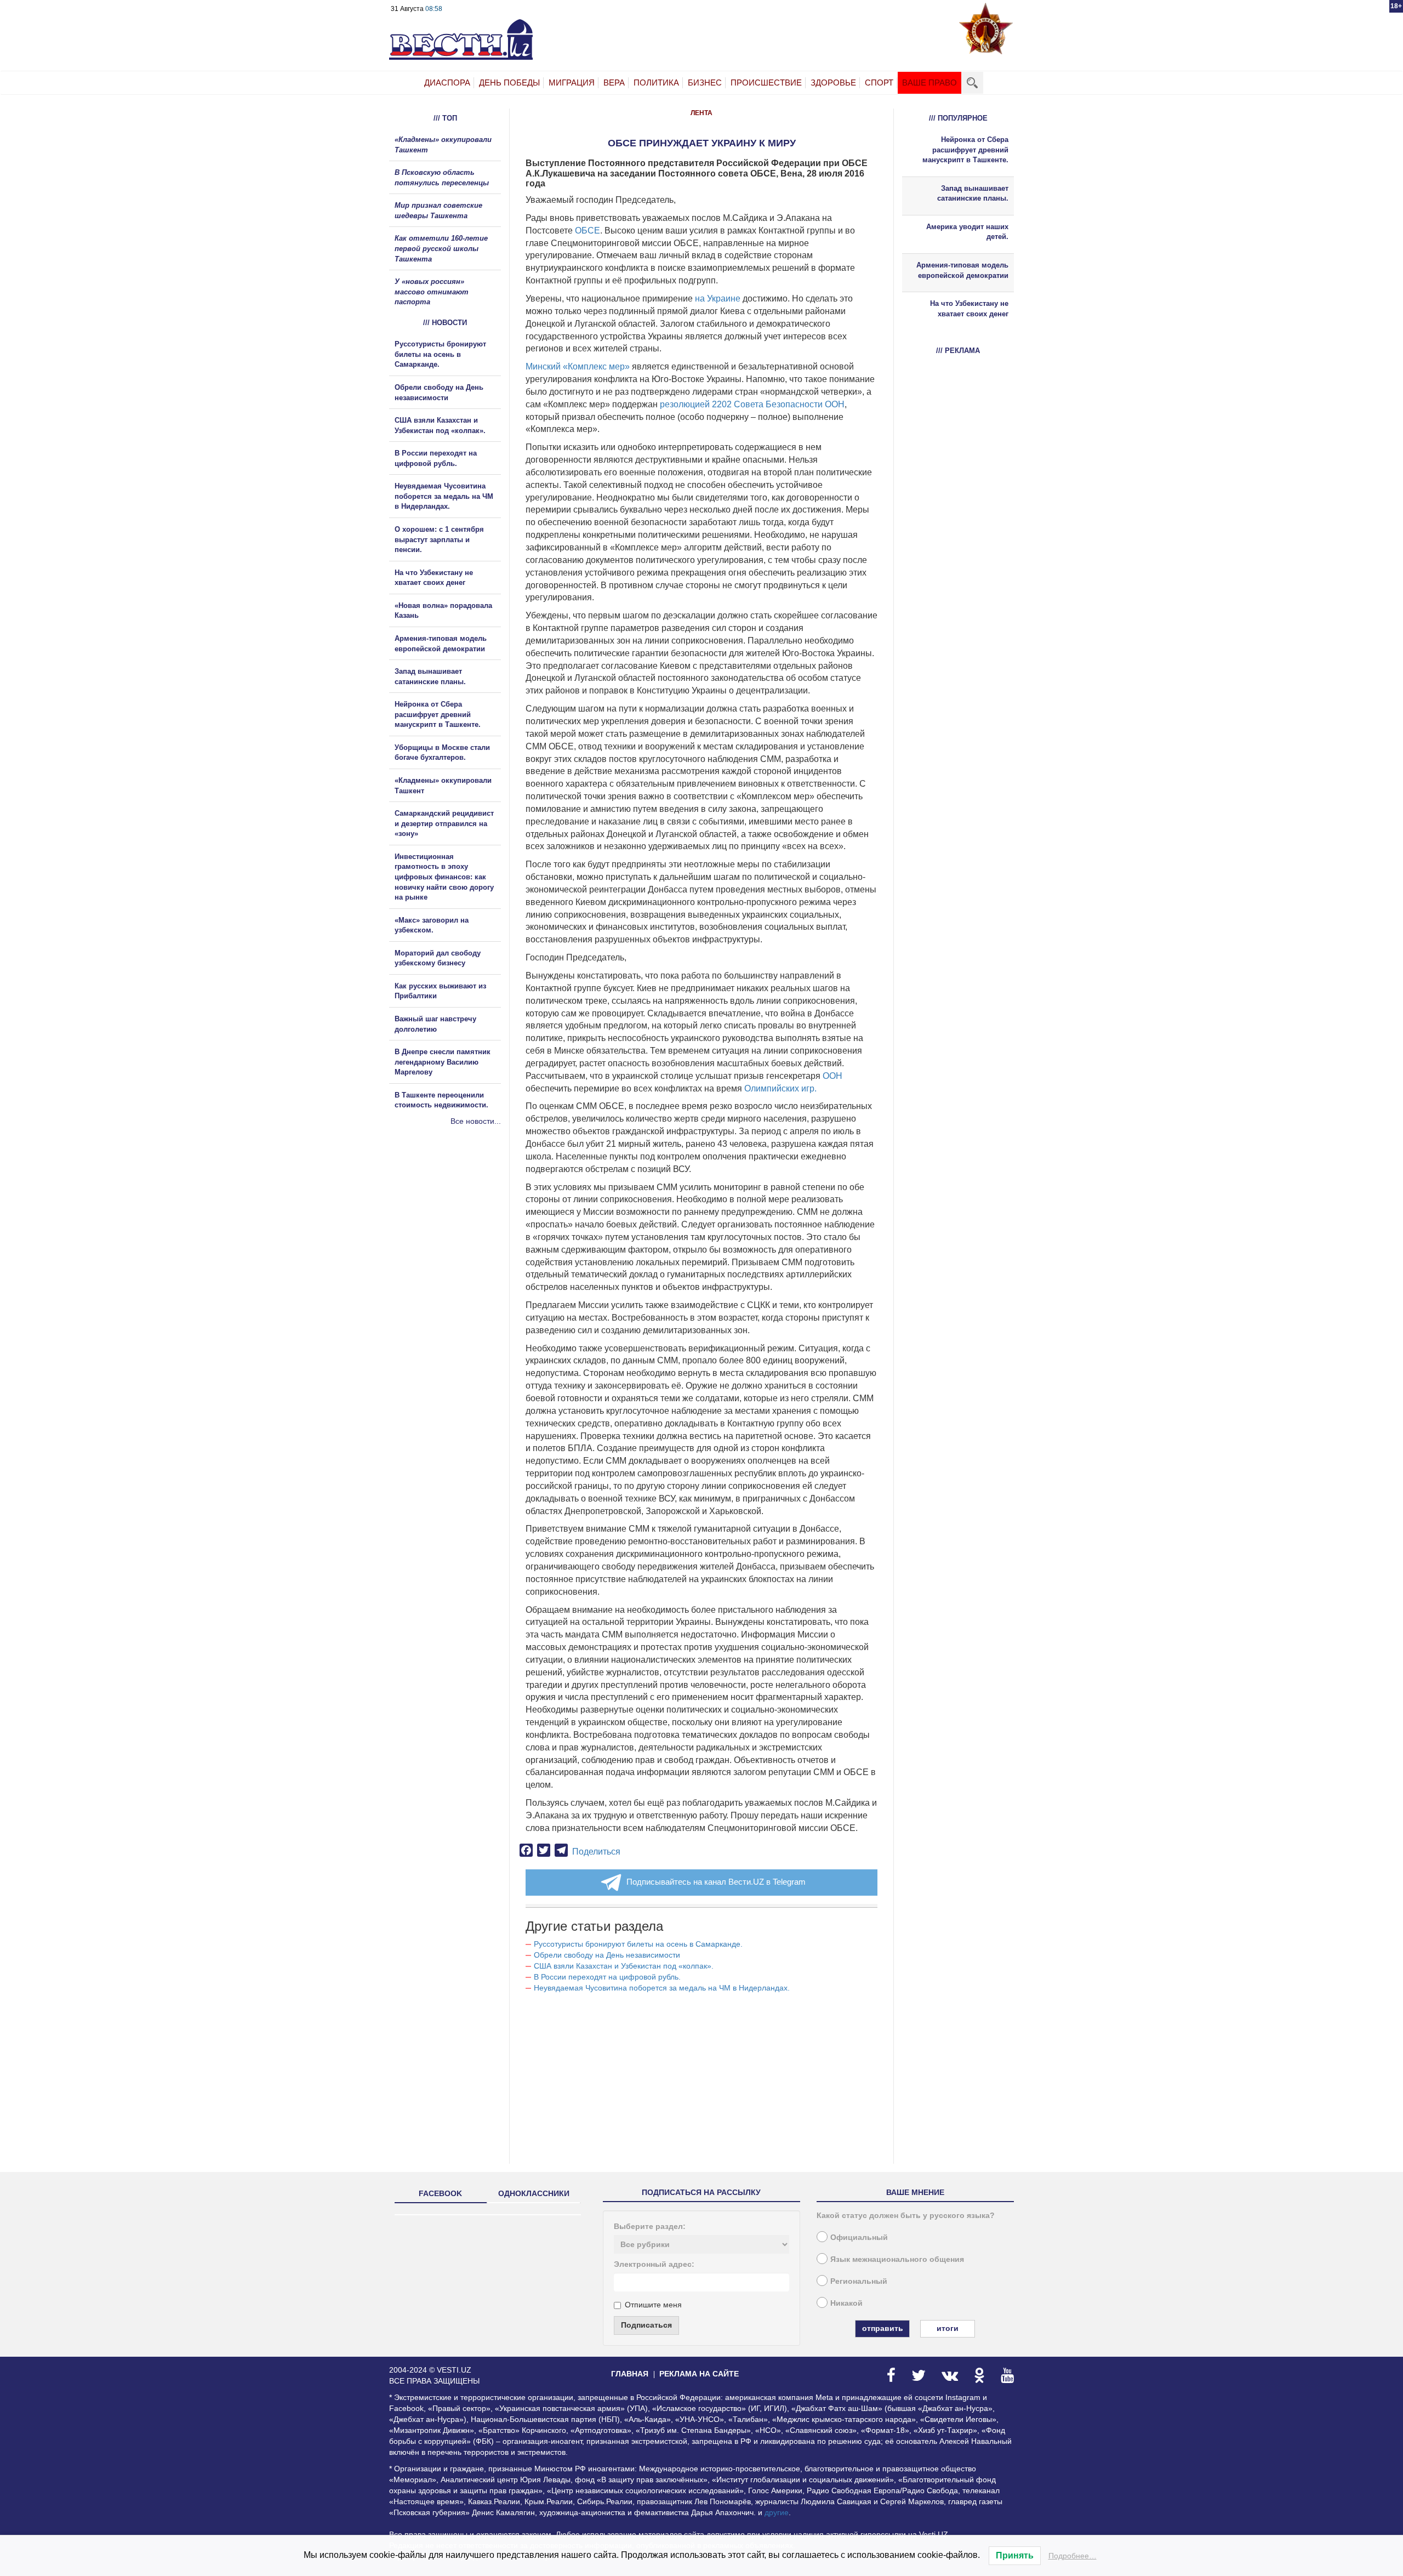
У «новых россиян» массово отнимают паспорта (432, 292)
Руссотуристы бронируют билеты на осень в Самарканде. (638, 1944)
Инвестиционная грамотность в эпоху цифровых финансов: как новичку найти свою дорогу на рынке (444, 877)
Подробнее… (1073, 2556)
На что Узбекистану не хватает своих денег (969, 309)
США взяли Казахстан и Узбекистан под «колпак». (624, 1966)
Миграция (572, 83)
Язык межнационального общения (897, 2259)
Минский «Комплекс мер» (578, 366)
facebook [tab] (440, 2193)
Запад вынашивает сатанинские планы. (973, 194)
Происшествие (766, 83)
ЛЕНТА (701, 113)
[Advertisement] (455, 1245)
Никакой (846, 2303)
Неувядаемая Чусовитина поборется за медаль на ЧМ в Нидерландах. (662, 1988)
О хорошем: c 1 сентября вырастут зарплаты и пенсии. (439, 539)
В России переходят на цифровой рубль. (607, 1977)
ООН (832, 1076)
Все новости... (476, 1121)
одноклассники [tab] (534, 2193)
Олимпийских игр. (780, 1088)
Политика (656, 83)
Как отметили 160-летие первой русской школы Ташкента (441, 248)
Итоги (948, 2328)
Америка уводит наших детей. (967, 232)
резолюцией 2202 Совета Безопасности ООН (752, 404)
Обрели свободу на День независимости (607, 1955)
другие (777, 2512)
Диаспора (447, 83)
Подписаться (646, 2325)
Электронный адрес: (654, 2264)
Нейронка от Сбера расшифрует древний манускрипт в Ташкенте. (438, 714)
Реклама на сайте (699, 2374)
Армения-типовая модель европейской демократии (962, 270)
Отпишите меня (653, 2305)
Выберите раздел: (650, 2226)
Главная (630, 2374)
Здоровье (833, 83)
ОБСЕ (588, 231)
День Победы (509, 83)
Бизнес (705, 83)
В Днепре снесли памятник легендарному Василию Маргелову (443, 1062)
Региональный (859, 2281)
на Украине (718, 298)
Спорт (879, 83)
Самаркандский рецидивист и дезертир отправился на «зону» (444, 823)
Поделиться (596, 1852)
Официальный (859, 2237)
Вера (614, 83)
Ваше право (929, 83)
